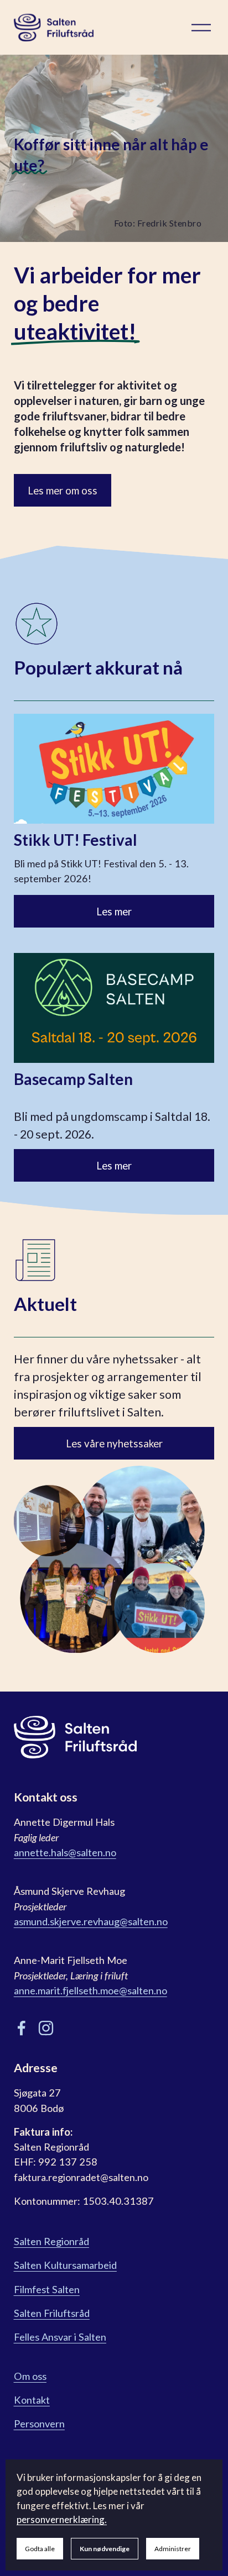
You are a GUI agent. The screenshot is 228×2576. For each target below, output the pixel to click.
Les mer (114, 912)
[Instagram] (46, 2028)
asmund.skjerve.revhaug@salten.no (91, 1921)
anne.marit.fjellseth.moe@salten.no (90, 1990)
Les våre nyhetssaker (114, 1444)
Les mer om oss (63, 491)
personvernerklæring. (62, 2519)
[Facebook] (22, 2028)
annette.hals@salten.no (65, 1852)
